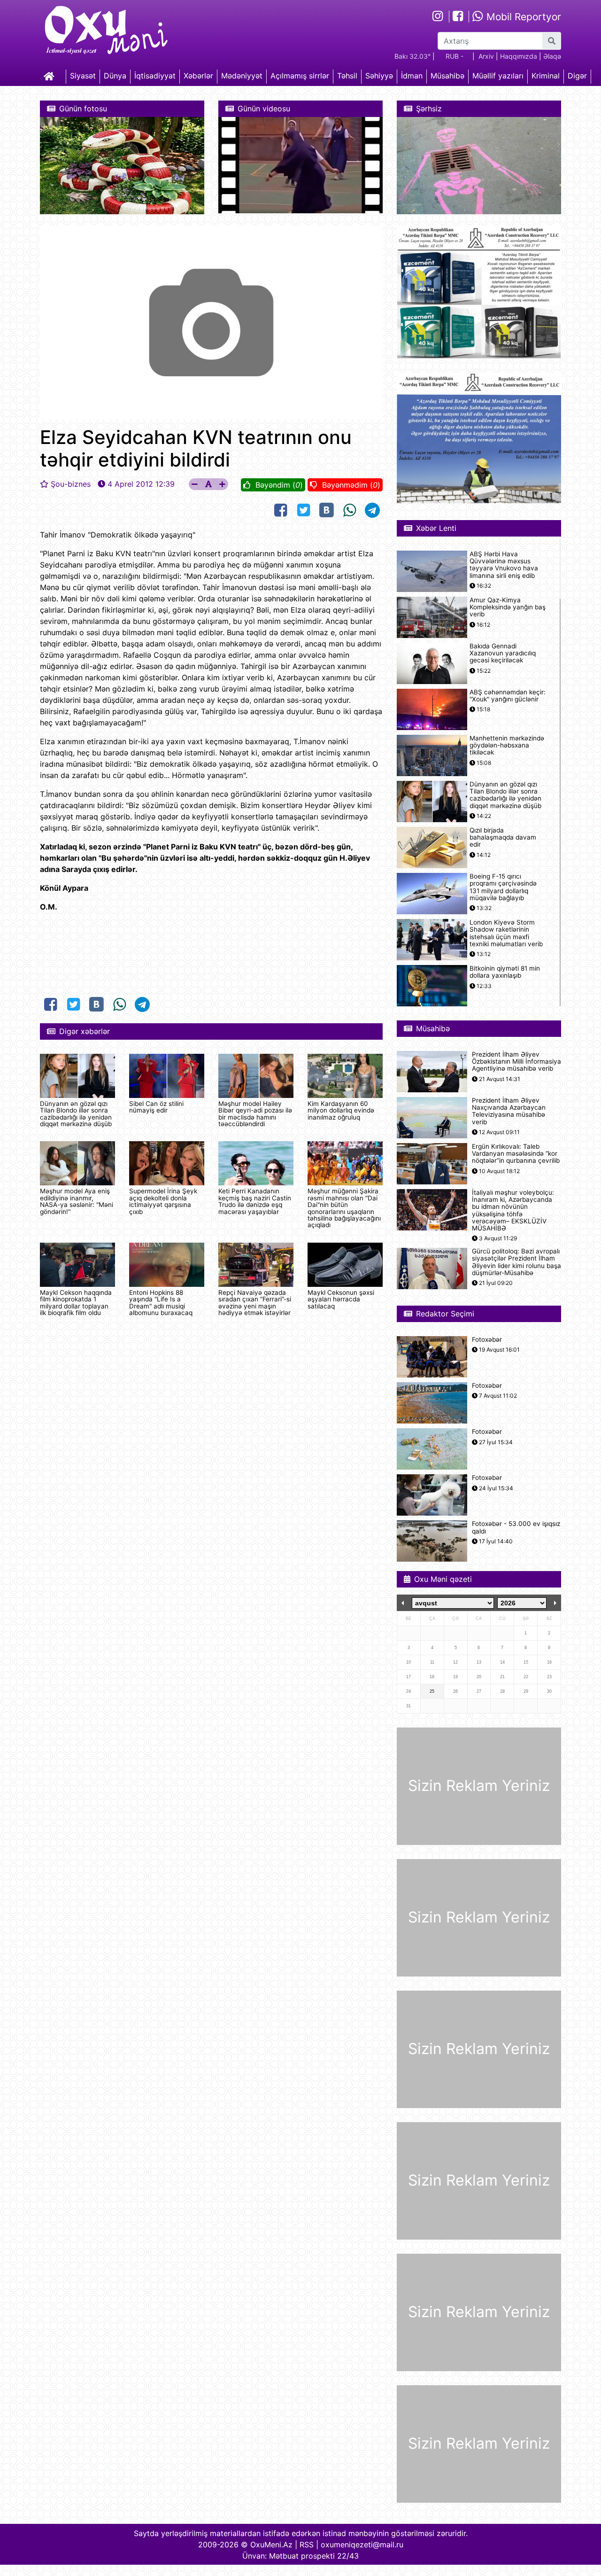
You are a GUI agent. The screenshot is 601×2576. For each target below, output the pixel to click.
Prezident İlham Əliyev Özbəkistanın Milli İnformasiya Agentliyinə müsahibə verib (516, 1062)
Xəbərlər (198, 76)
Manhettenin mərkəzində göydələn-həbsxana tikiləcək (507, 745)
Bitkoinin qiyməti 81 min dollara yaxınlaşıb (505, 972)
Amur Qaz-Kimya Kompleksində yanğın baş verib (508, 607)
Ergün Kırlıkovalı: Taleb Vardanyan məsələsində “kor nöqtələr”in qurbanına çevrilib (516, 1154)
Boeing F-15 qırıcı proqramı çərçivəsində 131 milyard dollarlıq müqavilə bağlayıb (503, 887)
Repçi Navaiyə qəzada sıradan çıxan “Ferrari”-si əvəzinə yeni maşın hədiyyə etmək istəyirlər (255, 1303)
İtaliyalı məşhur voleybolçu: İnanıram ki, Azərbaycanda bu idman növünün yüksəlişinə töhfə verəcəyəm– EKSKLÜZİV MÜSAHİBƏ (513, 1210)
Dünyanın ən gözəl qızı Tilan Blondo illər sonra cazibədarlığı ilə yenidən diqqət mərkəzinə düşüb (76, 1114)
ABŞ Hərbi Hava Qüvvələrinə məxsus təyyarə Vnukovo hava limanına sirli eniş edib (504, 565)
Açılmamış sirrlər (300, 76)
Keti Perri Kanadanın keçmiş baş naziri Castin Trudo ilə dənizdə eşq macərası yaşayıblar (255, 1201)
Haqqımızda (519, 56)
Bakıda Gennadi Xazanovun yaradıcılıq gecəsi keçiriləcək (503, 653)
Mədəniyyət (242, 76)
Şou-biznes (71, 484)
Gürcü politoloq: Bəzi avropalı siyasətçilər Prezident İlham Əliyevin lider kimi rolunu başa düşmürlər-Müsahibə (516, 1262)
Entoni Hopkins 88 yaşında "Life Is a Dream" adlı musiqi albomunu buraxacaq (161, 1303)
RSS (307, 2545)
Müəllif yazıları (498, 76)
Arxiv (486, 56)
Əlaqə (552, 56)
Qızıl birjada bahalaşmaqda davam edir (503, 837)
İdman (412, 76)
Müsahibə (447, 76)
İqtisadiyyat (155, 76)
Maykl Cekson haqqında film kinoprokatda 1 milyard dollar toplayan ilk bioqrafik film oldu (76, 1303)
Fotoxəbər (487, 1340)
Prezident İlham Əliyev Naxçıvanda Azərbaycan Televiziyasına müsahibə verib (509, 1111)
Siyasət (83, 76)
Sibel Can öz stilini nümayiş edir (156, 1107)
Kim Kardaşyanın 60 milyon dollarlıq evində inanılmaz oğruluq (341, 1110)
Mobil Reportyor (522, 17)
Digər (577, 76)
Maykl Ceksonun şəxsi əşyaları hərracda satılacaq (341, 1299)
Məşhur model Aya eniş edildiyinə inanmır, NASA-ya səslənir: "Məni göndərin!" (77, 1201)
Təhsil (347, 76)
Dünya (115, 76)
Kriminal (546, 76)
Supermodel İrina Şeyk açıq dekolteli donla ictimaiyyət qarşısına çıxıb (163, 1201)
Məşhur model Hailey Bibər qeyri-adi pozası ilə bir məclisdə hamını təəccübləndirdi (255, 1114)
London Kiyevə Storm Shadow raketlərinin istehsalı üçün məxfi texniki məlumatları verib (506, 933)
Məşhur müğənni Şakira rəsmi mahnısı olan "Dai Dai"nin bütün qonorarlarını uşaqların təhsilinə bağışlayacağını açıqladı (344, 1208)
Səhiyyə (379, 76)
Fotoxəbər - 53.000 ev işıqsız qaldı (516, 1527)
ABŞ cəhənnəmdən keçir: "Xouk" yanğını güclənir (508, 696)
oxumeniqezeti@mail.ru (362, 2545)
